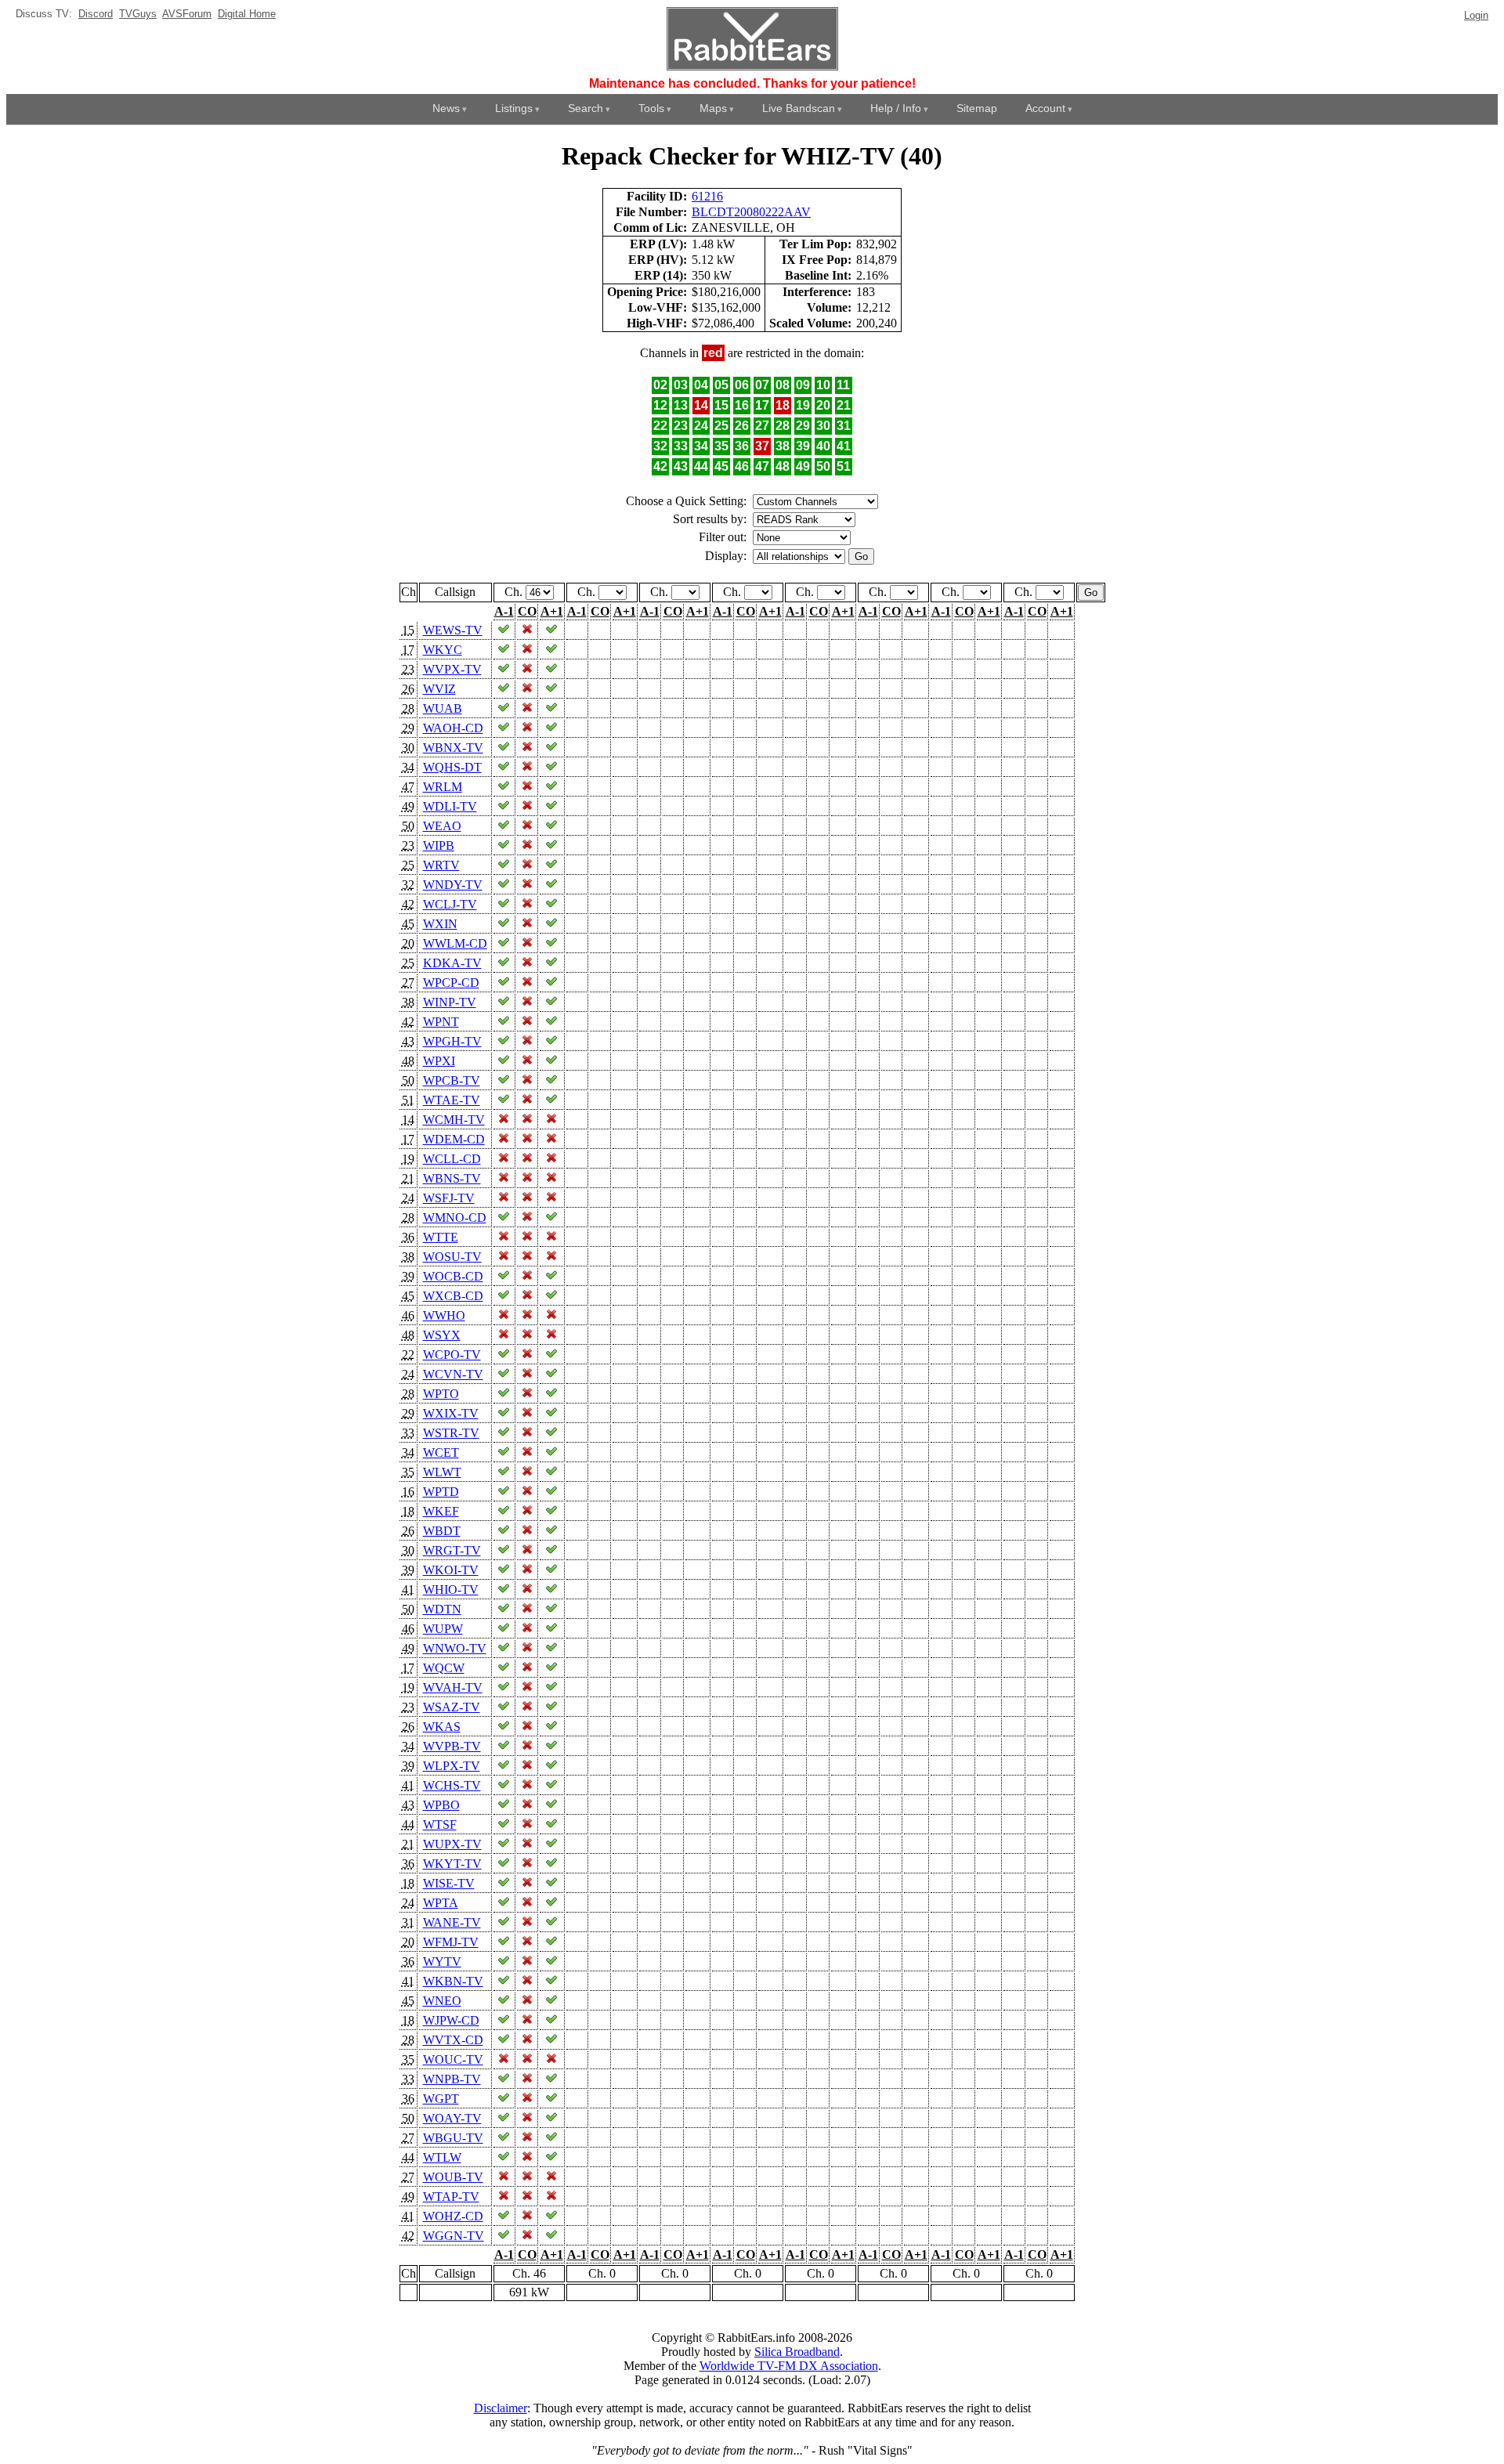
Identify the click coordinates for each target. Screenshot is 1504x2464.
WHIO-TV (451, 1590)
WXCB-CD (453, 1296)
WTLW (442, 2157)
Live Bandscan (799, 108)
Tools (651, 108)
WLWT (442, 1472)
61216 (707, 196)
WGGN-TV (454, 2236)
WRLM (443, 787)
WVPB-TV (452, 1746)
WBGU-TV (453, 2138)
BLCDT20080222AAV (751, 212)
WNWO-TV (455, 1648)
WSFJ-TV (449, 1198)
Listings (514, 108)
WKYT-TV (452, 1864)
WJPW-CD (451, 2020)
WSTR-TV (451, 1433)
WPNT (441, 1022)
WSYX (442, 1335)
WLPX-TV (452, 1766)
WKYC (443, 650)
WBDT (442, 1531)
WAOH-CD (453, 728)
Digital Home (247, 14)
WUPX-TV (452, 1844)
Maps (713, 108)
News (446, 108)
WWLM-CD (455, 943)
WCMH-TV (454, 1120)
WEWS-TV (453, 630)
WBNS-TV (452, 1178)
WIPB (439, 845)
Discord (96, 14)
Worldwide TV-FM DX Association (789, 2366)
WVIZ (439, 689)
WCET (441, 1452)
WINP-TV (450, 1002)
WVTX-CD (453, 2040)
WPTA (441, 1903)
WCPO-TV (452, 1355)
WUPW (443, 1629)
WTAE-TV (452, 1100)
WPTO (441, 1394)
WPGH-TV (452, 1041)
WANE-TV (452, 1922)
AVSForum (187, 14)
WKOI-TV (451, 1570)
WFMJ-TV (451, 1942)
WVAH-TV (453, 1687)
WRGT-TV (452, 1550)
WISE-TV (449, 1883)
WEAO (442, 826)
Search (586, 108)
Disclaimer (501, 2408)
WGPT (441, 2099)
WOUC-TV (453, 2059)
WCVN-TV (453, 1374)
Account (1045, 108)
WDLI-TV (450, 806)
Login (1476, 15)
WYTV (442, 1962)
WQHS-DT (452, 767)
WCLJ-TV (450, 904)
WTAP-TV (451, 2197)
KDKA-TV (452, 963)
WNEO (442, 2001)
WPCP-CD (451, 983)
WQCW (444, 1668)
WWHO (444, 1315)
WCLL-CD (452, 1159)
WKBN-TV (453, 1981)
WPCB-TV (452, 1080)
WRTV (441, 865)
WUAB (443, 708)
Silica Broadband (797, 2352)
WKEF (441, 1511)
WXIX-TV (451, 1413)
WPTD (441, 1492)
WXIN (440, 924)
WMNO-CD (455, 1218)
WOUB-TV (453, 2177)
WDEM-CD (454, 1139)
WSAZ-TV (452, 1707)
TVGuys (138, 14)
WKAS (442, 1727)
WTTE (441, 1237)
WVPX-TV (452, 669)
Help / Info (896, 108)
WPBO (441, 1805)
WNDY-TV (453, 885)
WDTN (442, 1609)
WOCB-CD (453, 1276)
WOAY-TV (452, 2118)
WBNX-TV (453, 748)
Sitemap (977, 108)
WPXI (439, 1061)
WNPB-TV (452, 2079)
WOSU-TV (452, 1257)
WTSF (440, 1825)
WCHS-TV (452, 1785)
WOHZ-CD (453, 2216)
